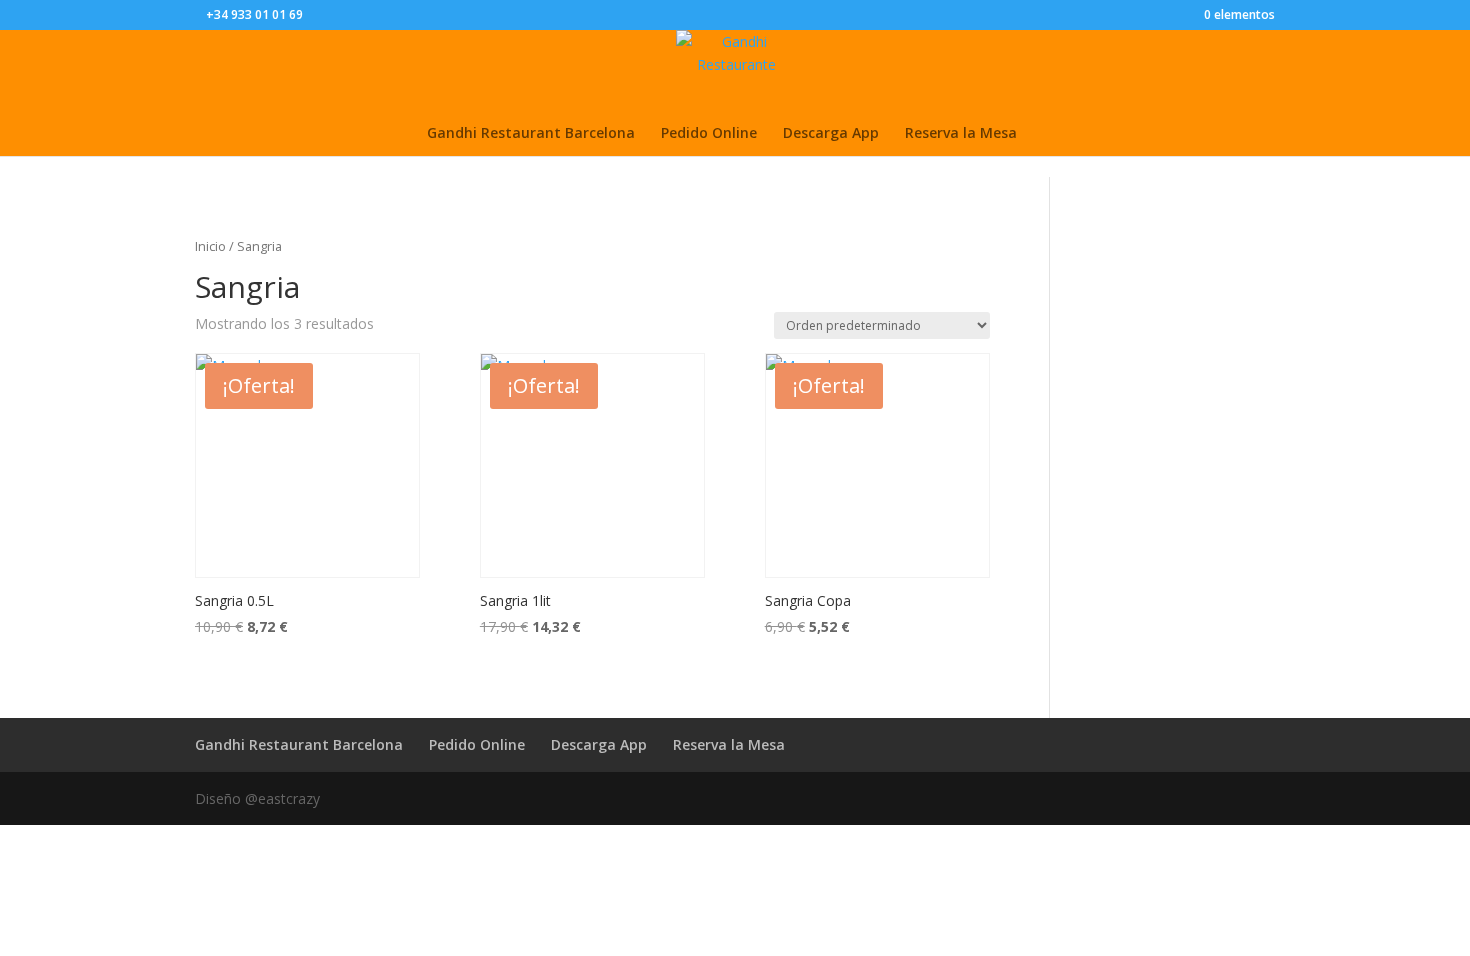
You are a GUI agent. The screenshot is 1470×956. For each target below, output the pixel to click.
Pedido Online (709, 134)
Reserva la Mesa (961, 134)
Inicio (210, 246)
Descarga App (831, 134)
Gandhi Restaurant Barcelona (531, 134)
